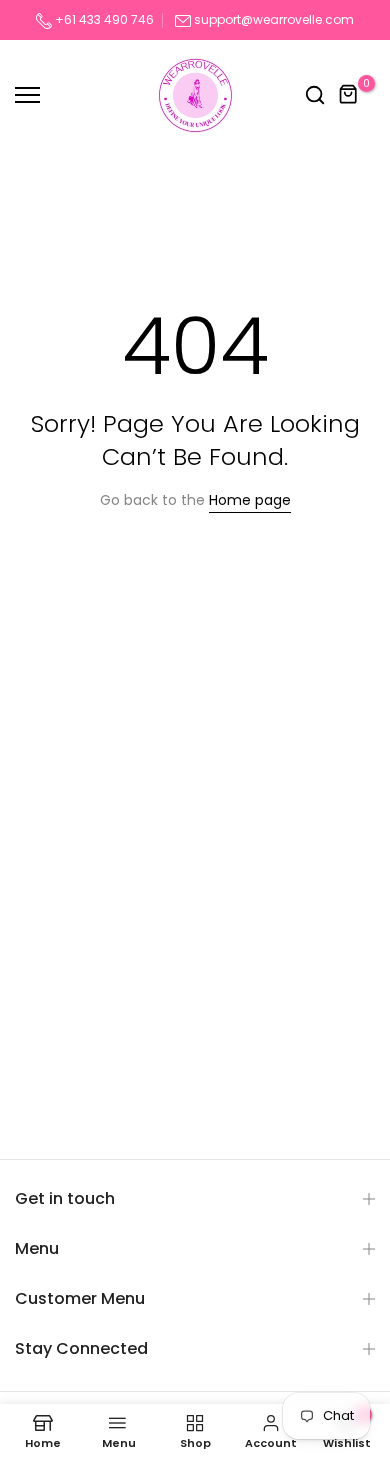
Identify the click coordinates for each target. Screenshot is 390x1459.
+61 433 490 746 (103, 19)
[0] (349, 95)
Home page (250, 500)
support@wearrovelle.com (274, 19)
